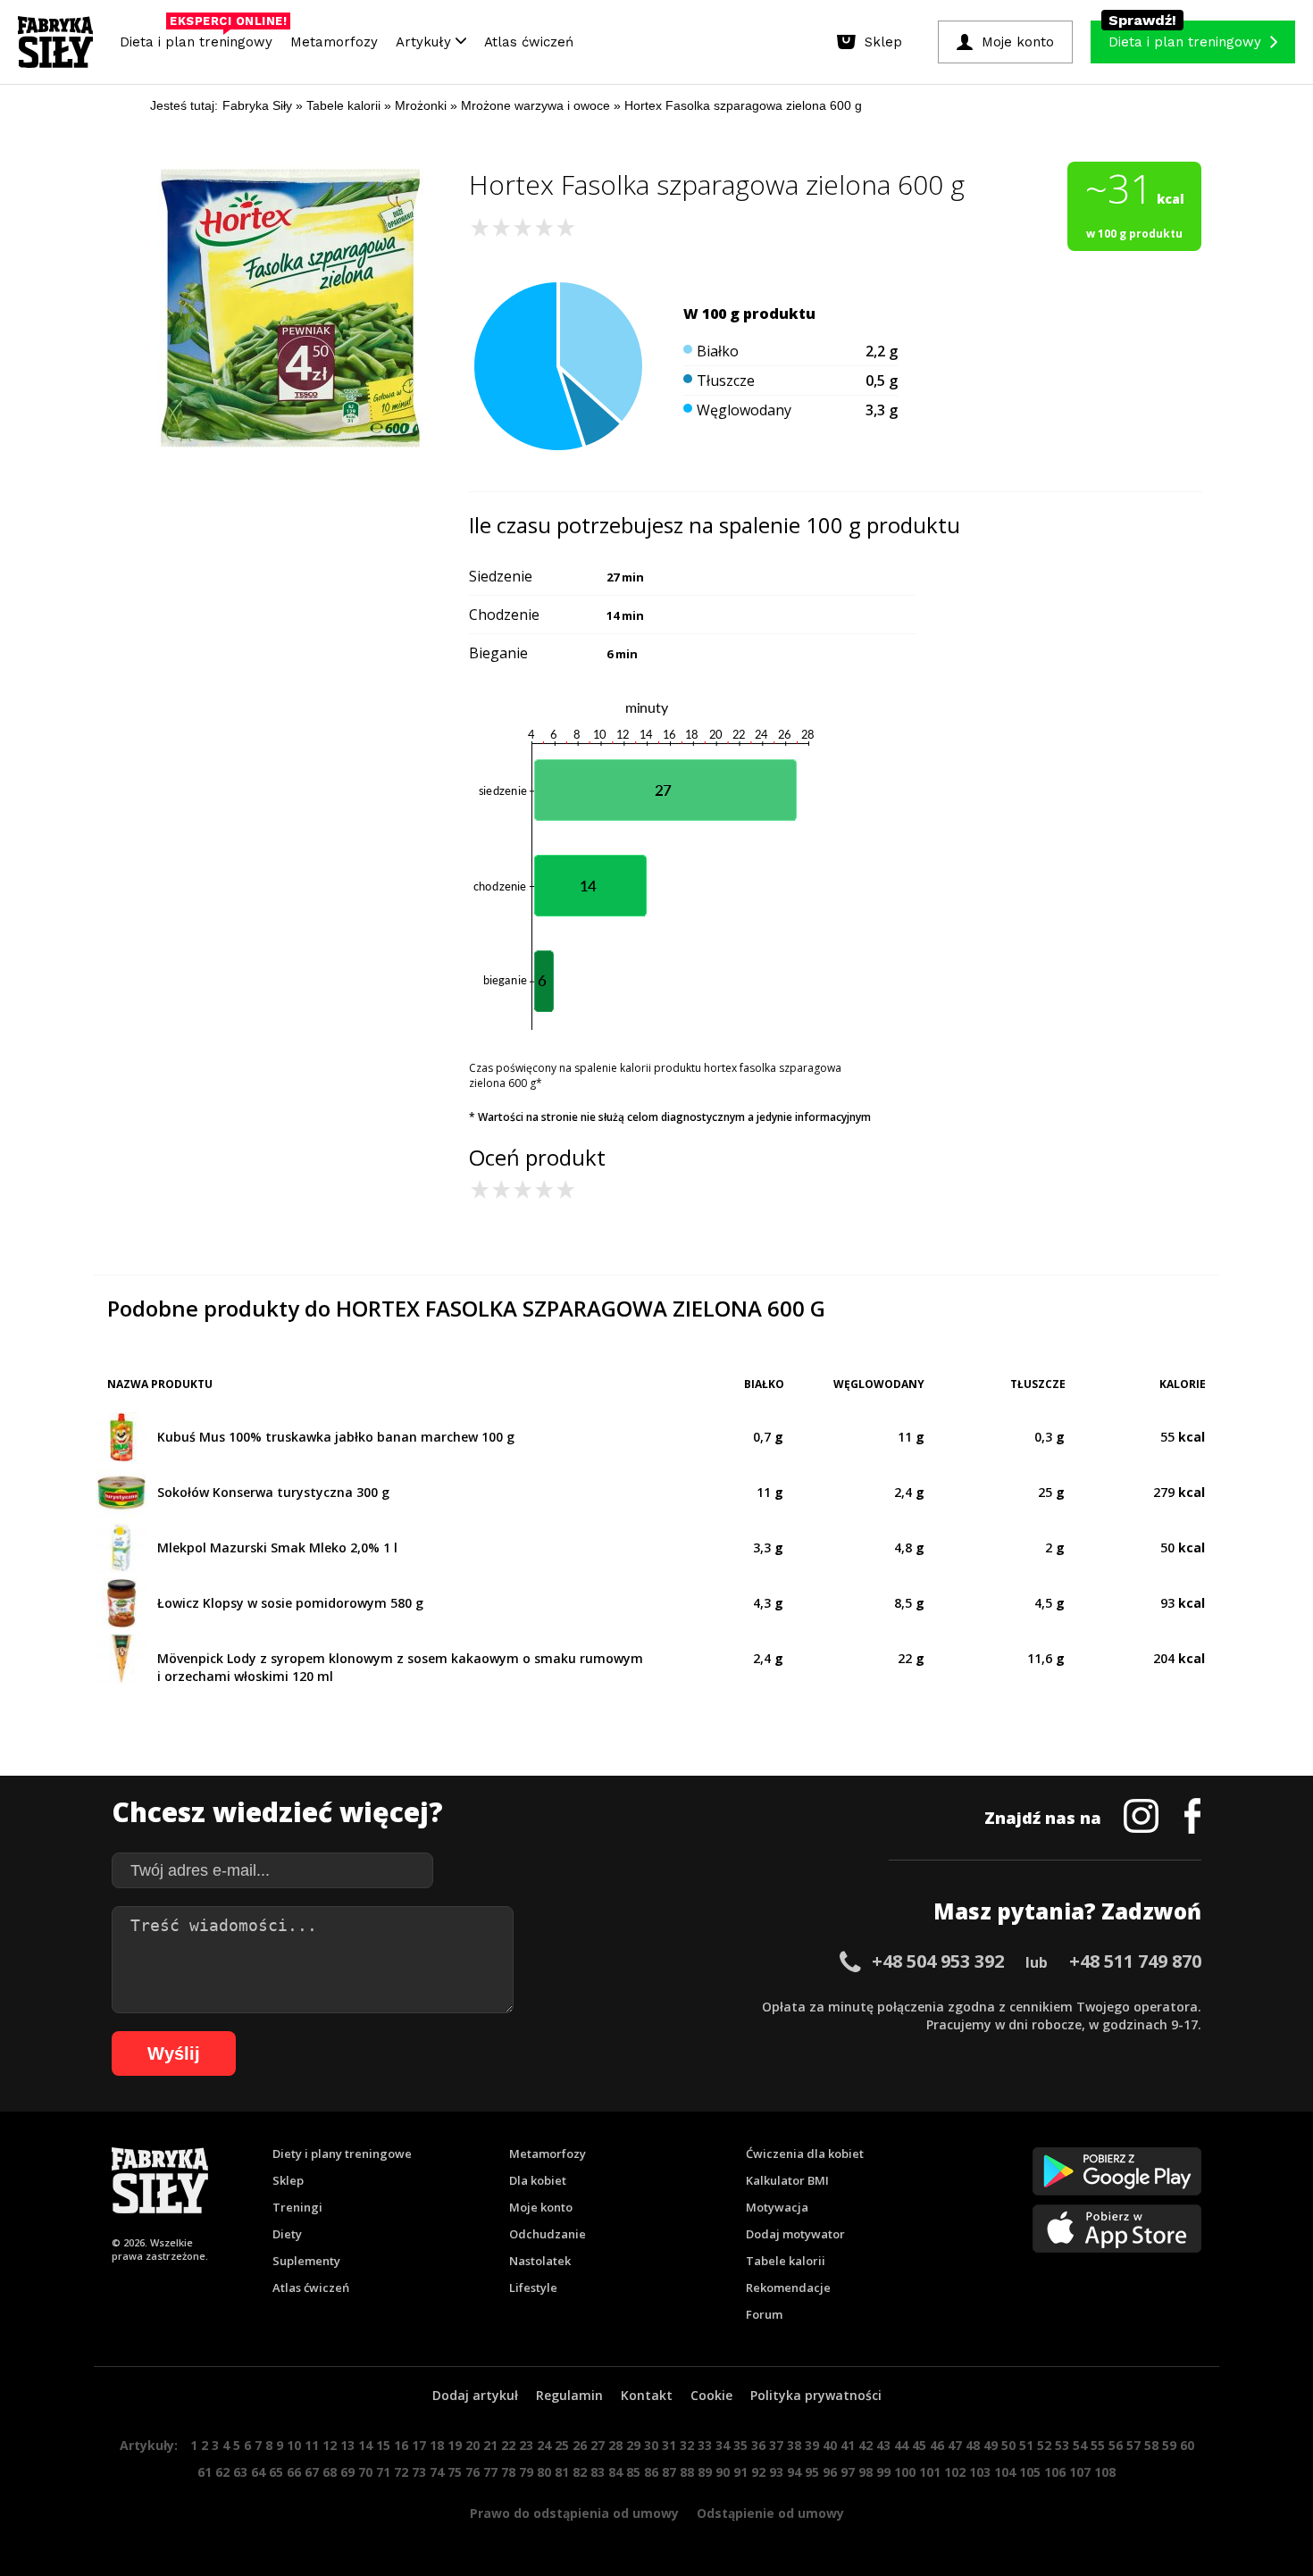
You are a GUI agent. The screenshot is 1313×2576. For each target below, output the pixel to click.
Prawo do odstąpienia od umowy (574, 2513)
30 (651, 2445)
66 (294, 2472)
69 (347, 2472)
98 (866, 2472)
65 (276, 2472)
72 (401, 2472)
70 (365, 2472)
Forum (764, 2314)
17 (419, 2445)
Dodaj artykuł (475, 2395)
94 (794, 2472)
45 (919, 2445)
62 (222, 2472)
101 (930, 2472)
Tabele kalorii (786, 2261)
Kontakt (647, 2395)
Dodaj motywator (795, 2234)
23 (526, 2445)
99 (883, 2472)
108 (1105, 2472)
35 (740, 2445)
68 (330, 2472)
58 (1151, 2445)
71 (383, 2472)
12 (330, 2445)
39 (812, 2445)
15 (383, 2445)
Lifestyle (533, 2287)
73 (419, 2472)
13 (347, 2445)
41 (848, 2445)
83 (598, 2472)
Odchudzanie (548, 2234)
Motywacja (777, 2207)
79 (526, 2472)
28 (615, 2445)
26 (580, 2445)
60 (1187, 2445)
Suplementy (306, 2261)
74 (437, 2472)
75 (455, 2472)
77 (490, 2472)
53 (1062, 2445)
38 (794, 2445)
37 (776, 2445)
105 (1030, 2472)
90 (723, 2472)
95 (812, 2472)
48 (973, 2445)
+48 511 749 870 (1135, 1961)
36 (758, 2445)
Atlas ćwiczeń (529, 42)
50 (1008, 2445)
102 (955, 2472)
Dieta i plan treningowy (201, 38)
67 (312, 2472)
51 (1026, 2445)
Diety (287, 2234)
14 (365, 2445)
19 (455, 2445)
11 (312, 2445)
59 (1169, 2445)
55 (1098, 2445)
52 (1044, 2445)
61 (205, 2472)
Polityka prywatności (816, 2395)
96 (830, 2472)
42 (866, 2445)
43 (883, 2445)
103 (980, 2472)
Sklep (288, 2180)
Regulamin (569, 2395)
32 (687, 2445)
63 (240, 2472)
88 (687, 2472)
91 (740, 2472)
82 (580, 2472)
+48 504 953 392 (938, 1961)
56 (1116, 2445)
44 (901, 2445)
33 (705, 2445)
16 (401, 2445)
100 (905, 2472)
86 (651, 2472)
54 (1080, 2445)
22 (508, 2445)
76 (473, 2472)
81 (562, 2472)
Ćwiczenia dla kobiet (805, 2154)
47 (955, 2445)
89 (705, 2472)
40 (830, 2445)
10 (294, 2445)
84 (615, 2472)
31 (669, 2445)
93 (776, 2472)
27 (598, 2445)
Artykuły (426, 42)
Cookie (711, 2395)
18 (437, 2445)
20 (473, 2445)
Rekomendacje (788, 2287)
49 (991, 2445)
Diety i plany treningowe (342, 2154)
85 (633, 2472)
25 (562, 2445)
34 (723, 2445)
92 (758, 2472)
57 (1133, 2445)
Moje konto (541, 2207)
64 (258, 2472)
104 (1005, 2472)
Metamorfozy (334, 42)
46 (937, 2445)
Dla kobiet (538, 2180)
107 (1080, 2472)
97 (848, 2472)
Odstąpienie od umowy (770, 2513)
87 (669, 2472)
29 (633, 2445)
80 (544, 2472)
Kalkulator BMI (787, 2180)
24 (544, 2445)
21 (490, 2445)
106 (1055, 2472)
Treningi (297, 2207)
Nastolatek (540, 2261)
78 (508, 2472)
